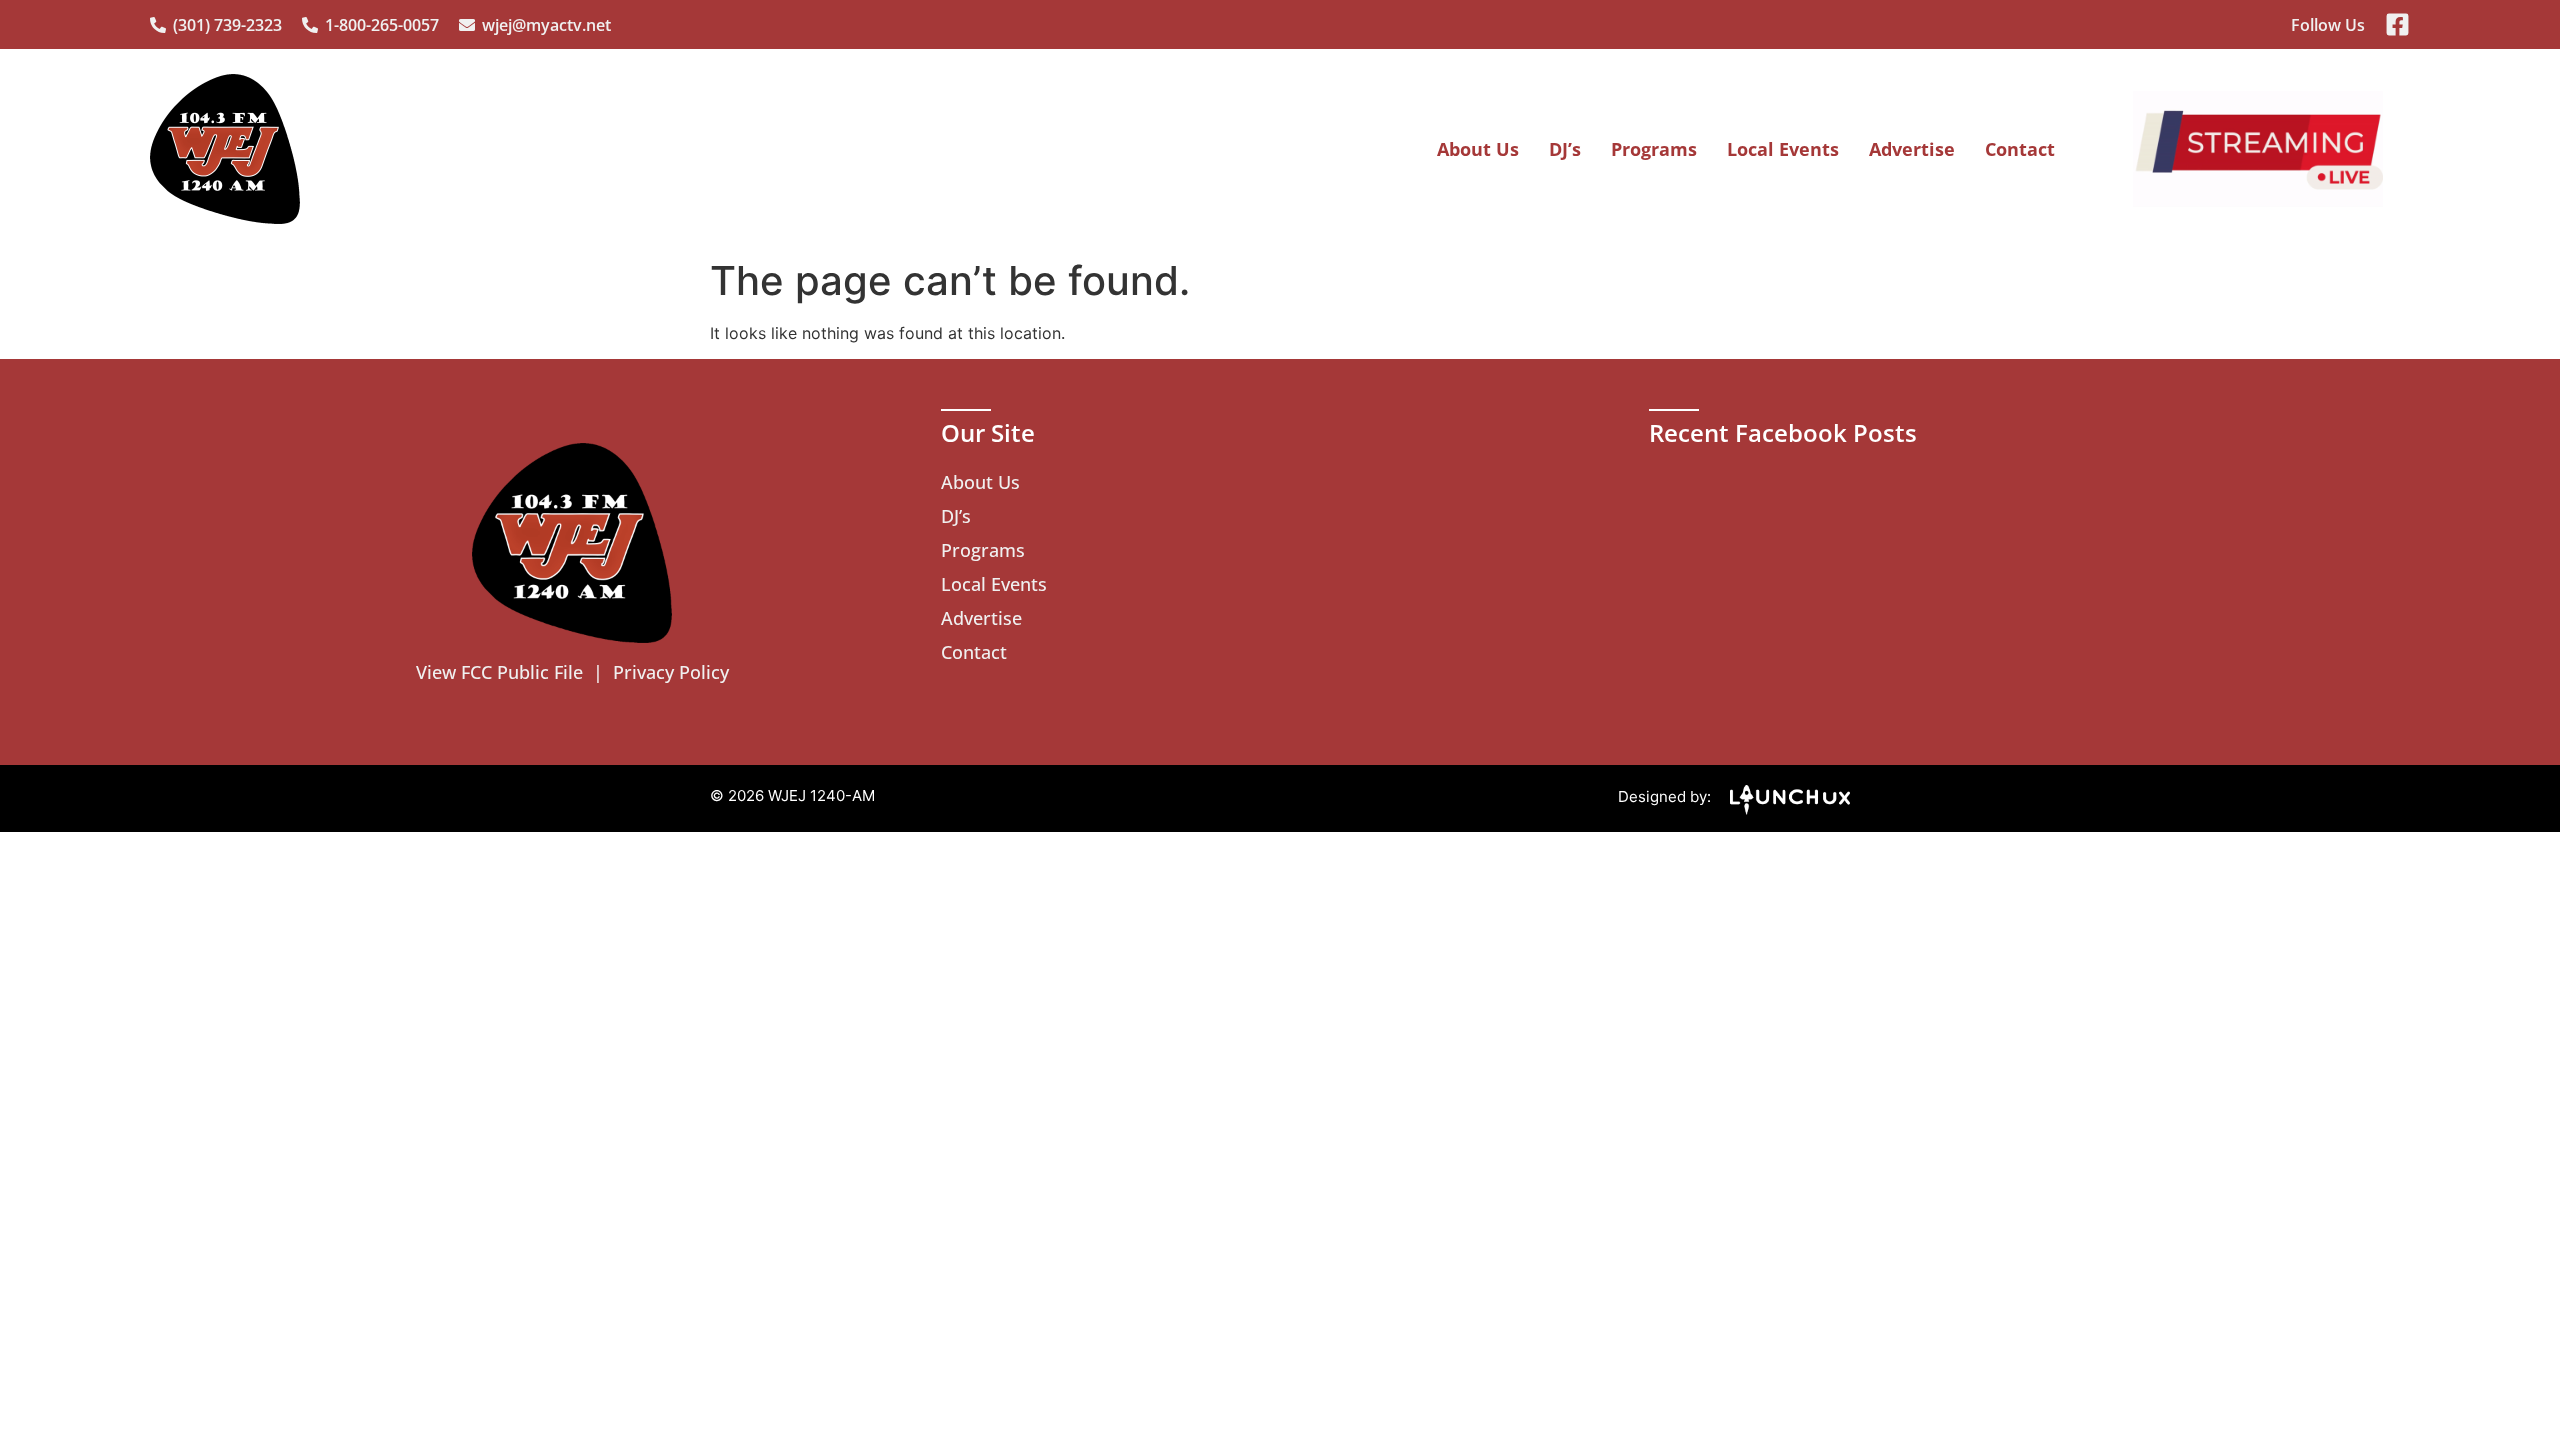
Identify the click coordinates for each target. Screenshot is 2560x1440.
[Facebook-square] (2397, 24)
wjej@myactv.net (546, 25)
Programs (1654, 149)
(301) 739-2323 (227, 25)
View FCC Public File (499, 672)
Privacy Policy (671, 672)
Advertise (1912, 149)
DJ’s (1565, 149)
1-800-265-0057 (382, 25)
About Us (1478, 149)
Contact (2020, 149)
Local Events (1783, 149)
